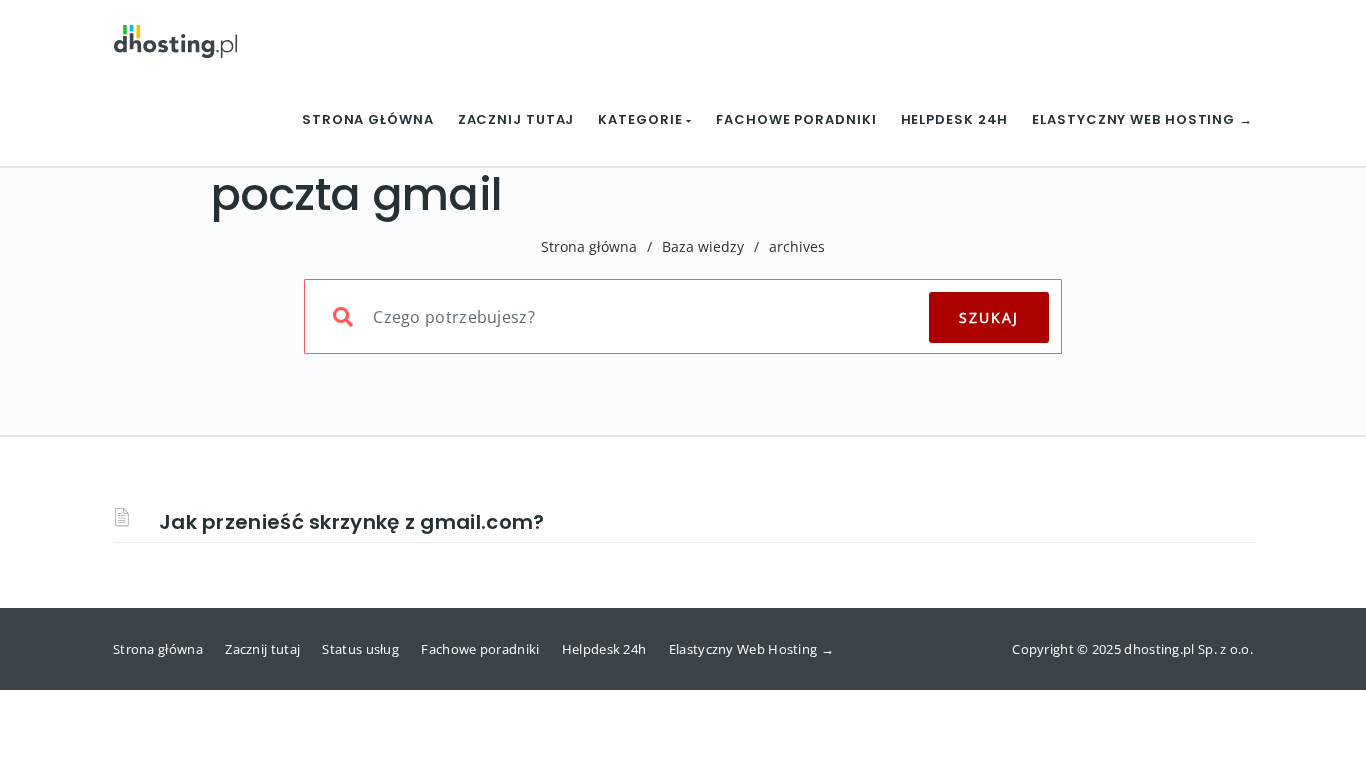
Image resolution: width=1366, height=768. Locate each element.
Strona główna (368, 119)
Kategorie (642, 119)
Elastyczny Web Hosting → (1142, 119)
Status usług (360, 649)
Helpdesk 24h (955, 119)
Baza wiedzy (703, 246)
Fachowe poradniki (796, 119)
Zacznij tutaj (516, 119)
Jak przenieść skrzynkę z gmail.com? (352, 522)
